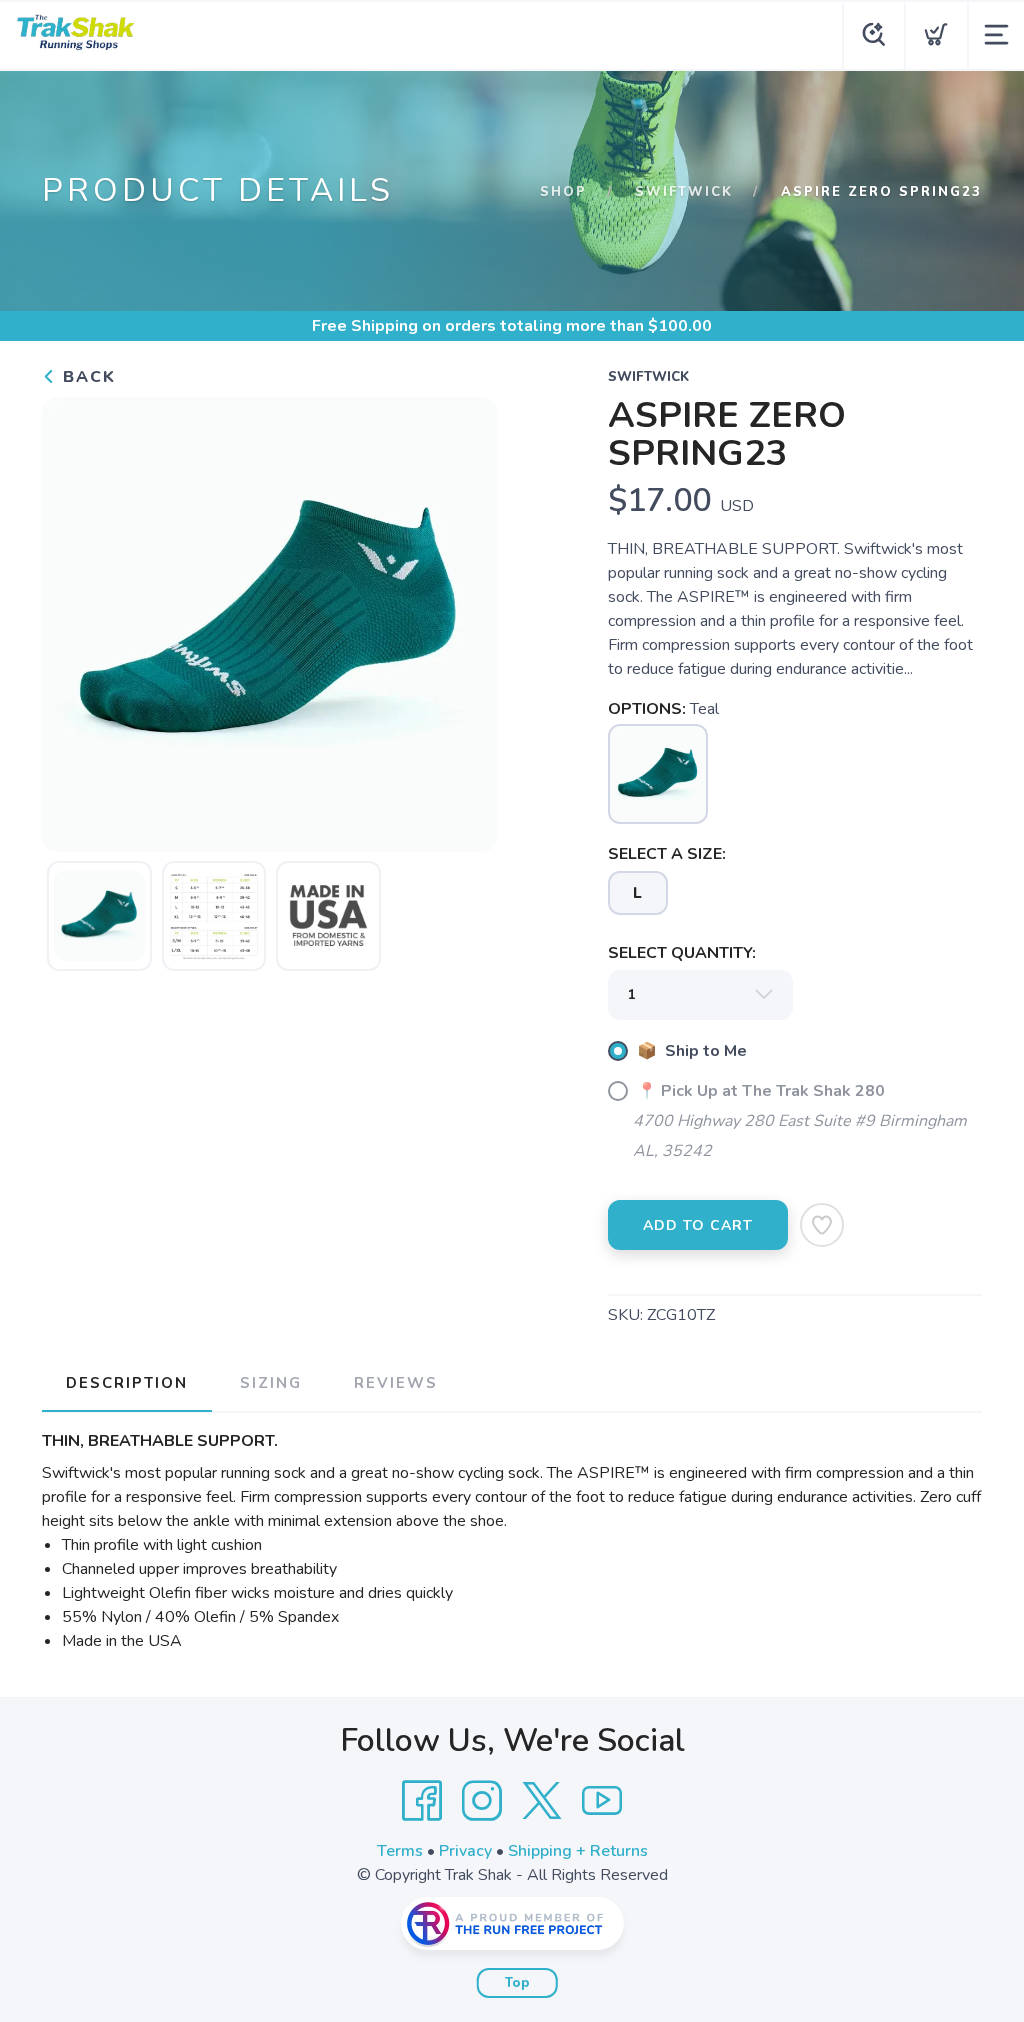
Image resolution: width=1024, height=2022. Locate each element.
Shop (563, 192)
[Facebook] (422, 1801)
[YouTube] (602, 1801)
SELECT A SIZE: (667, 854)
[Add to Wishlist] (822, 1225)
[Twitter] (542, 1801)
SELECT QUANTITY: (682, 953)
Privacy (465, 1851)
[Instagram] (482, 1801)
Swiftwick (684, 192)
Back (86, 377)
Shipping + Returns (578, 1851)
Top (517, 1983)
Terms (400, 1851)
